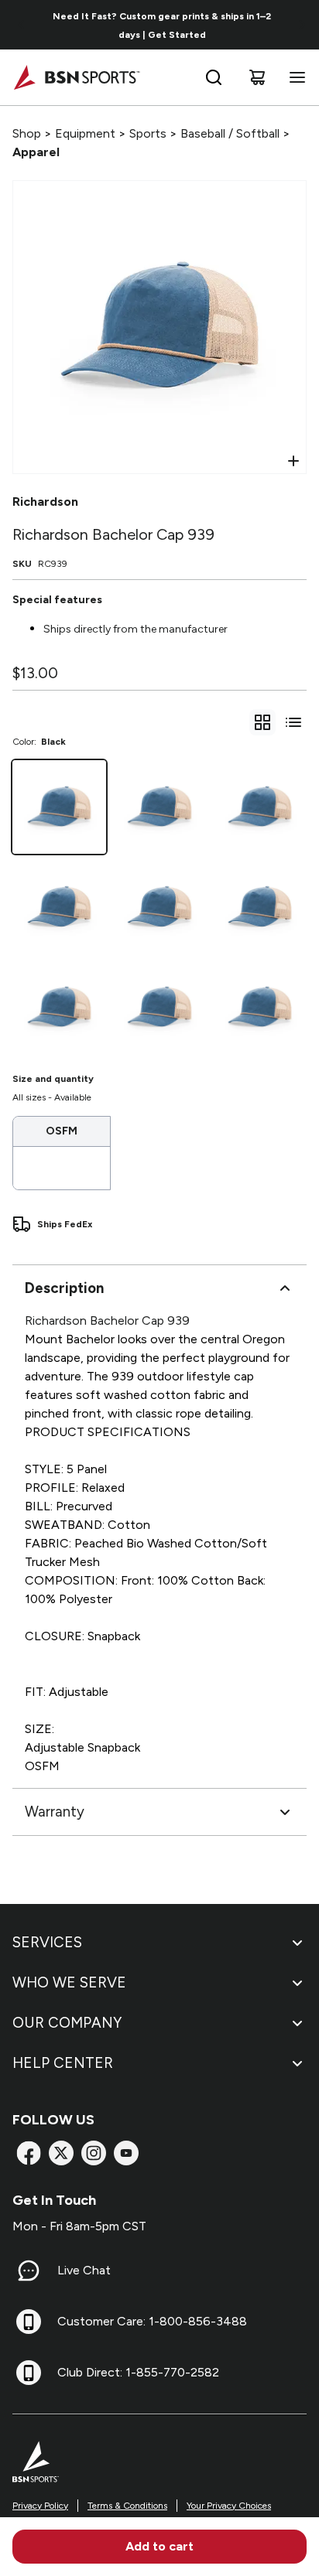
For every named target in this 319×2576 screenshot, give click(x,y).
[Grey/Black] (159, 807)
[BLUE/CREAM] (159, 1007)
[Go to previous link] (22, 25)
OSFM (62, 1131)
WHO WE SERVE (69, 1982)
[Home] (76, 77)
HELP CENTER (63, 2063)
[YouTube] (126, 2153)
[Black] (59, 807)
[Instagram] (94, 2153)
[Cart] (257, 77)
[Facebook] (29, 2153)
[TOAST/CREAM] (260, 807)
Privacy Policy (40, 2506)
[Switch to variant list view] (293, 722)
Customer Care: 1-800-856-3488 (152, 2321)
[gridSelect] (262, 722)
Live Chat (84, 2270)
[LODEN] (159, 907)
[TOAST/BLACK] (260, 1007)
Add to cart (159, 2546)
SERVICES (47, 1942)
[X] (61, 2153)
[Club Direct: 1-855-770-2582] (29, 2373)
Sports (148, 133)
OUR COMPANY (67, 2023)
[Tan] (59, 907)
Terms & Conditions (127, 2506)
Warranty (55, 1812)
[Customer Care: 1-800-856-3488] (29, 2322)
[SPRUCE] (59, 1007)
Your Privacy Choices (229, 2506)
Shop (27, 133)
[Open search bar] (214, 77)
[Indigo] (260, 907)
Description (64, 1288)
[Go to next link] (302, 25)
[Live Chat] (29, 2271)
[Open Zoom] (293, 461)
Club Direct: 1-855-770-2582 (138, 2372)
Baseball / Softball (230, 133)
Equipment (85, 133)
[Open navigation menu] (294, 77)
